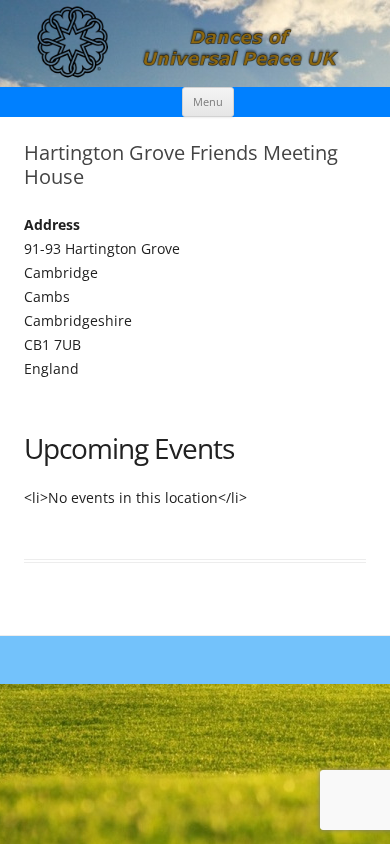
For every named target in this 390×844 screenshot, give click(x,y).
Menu (208, 101)
